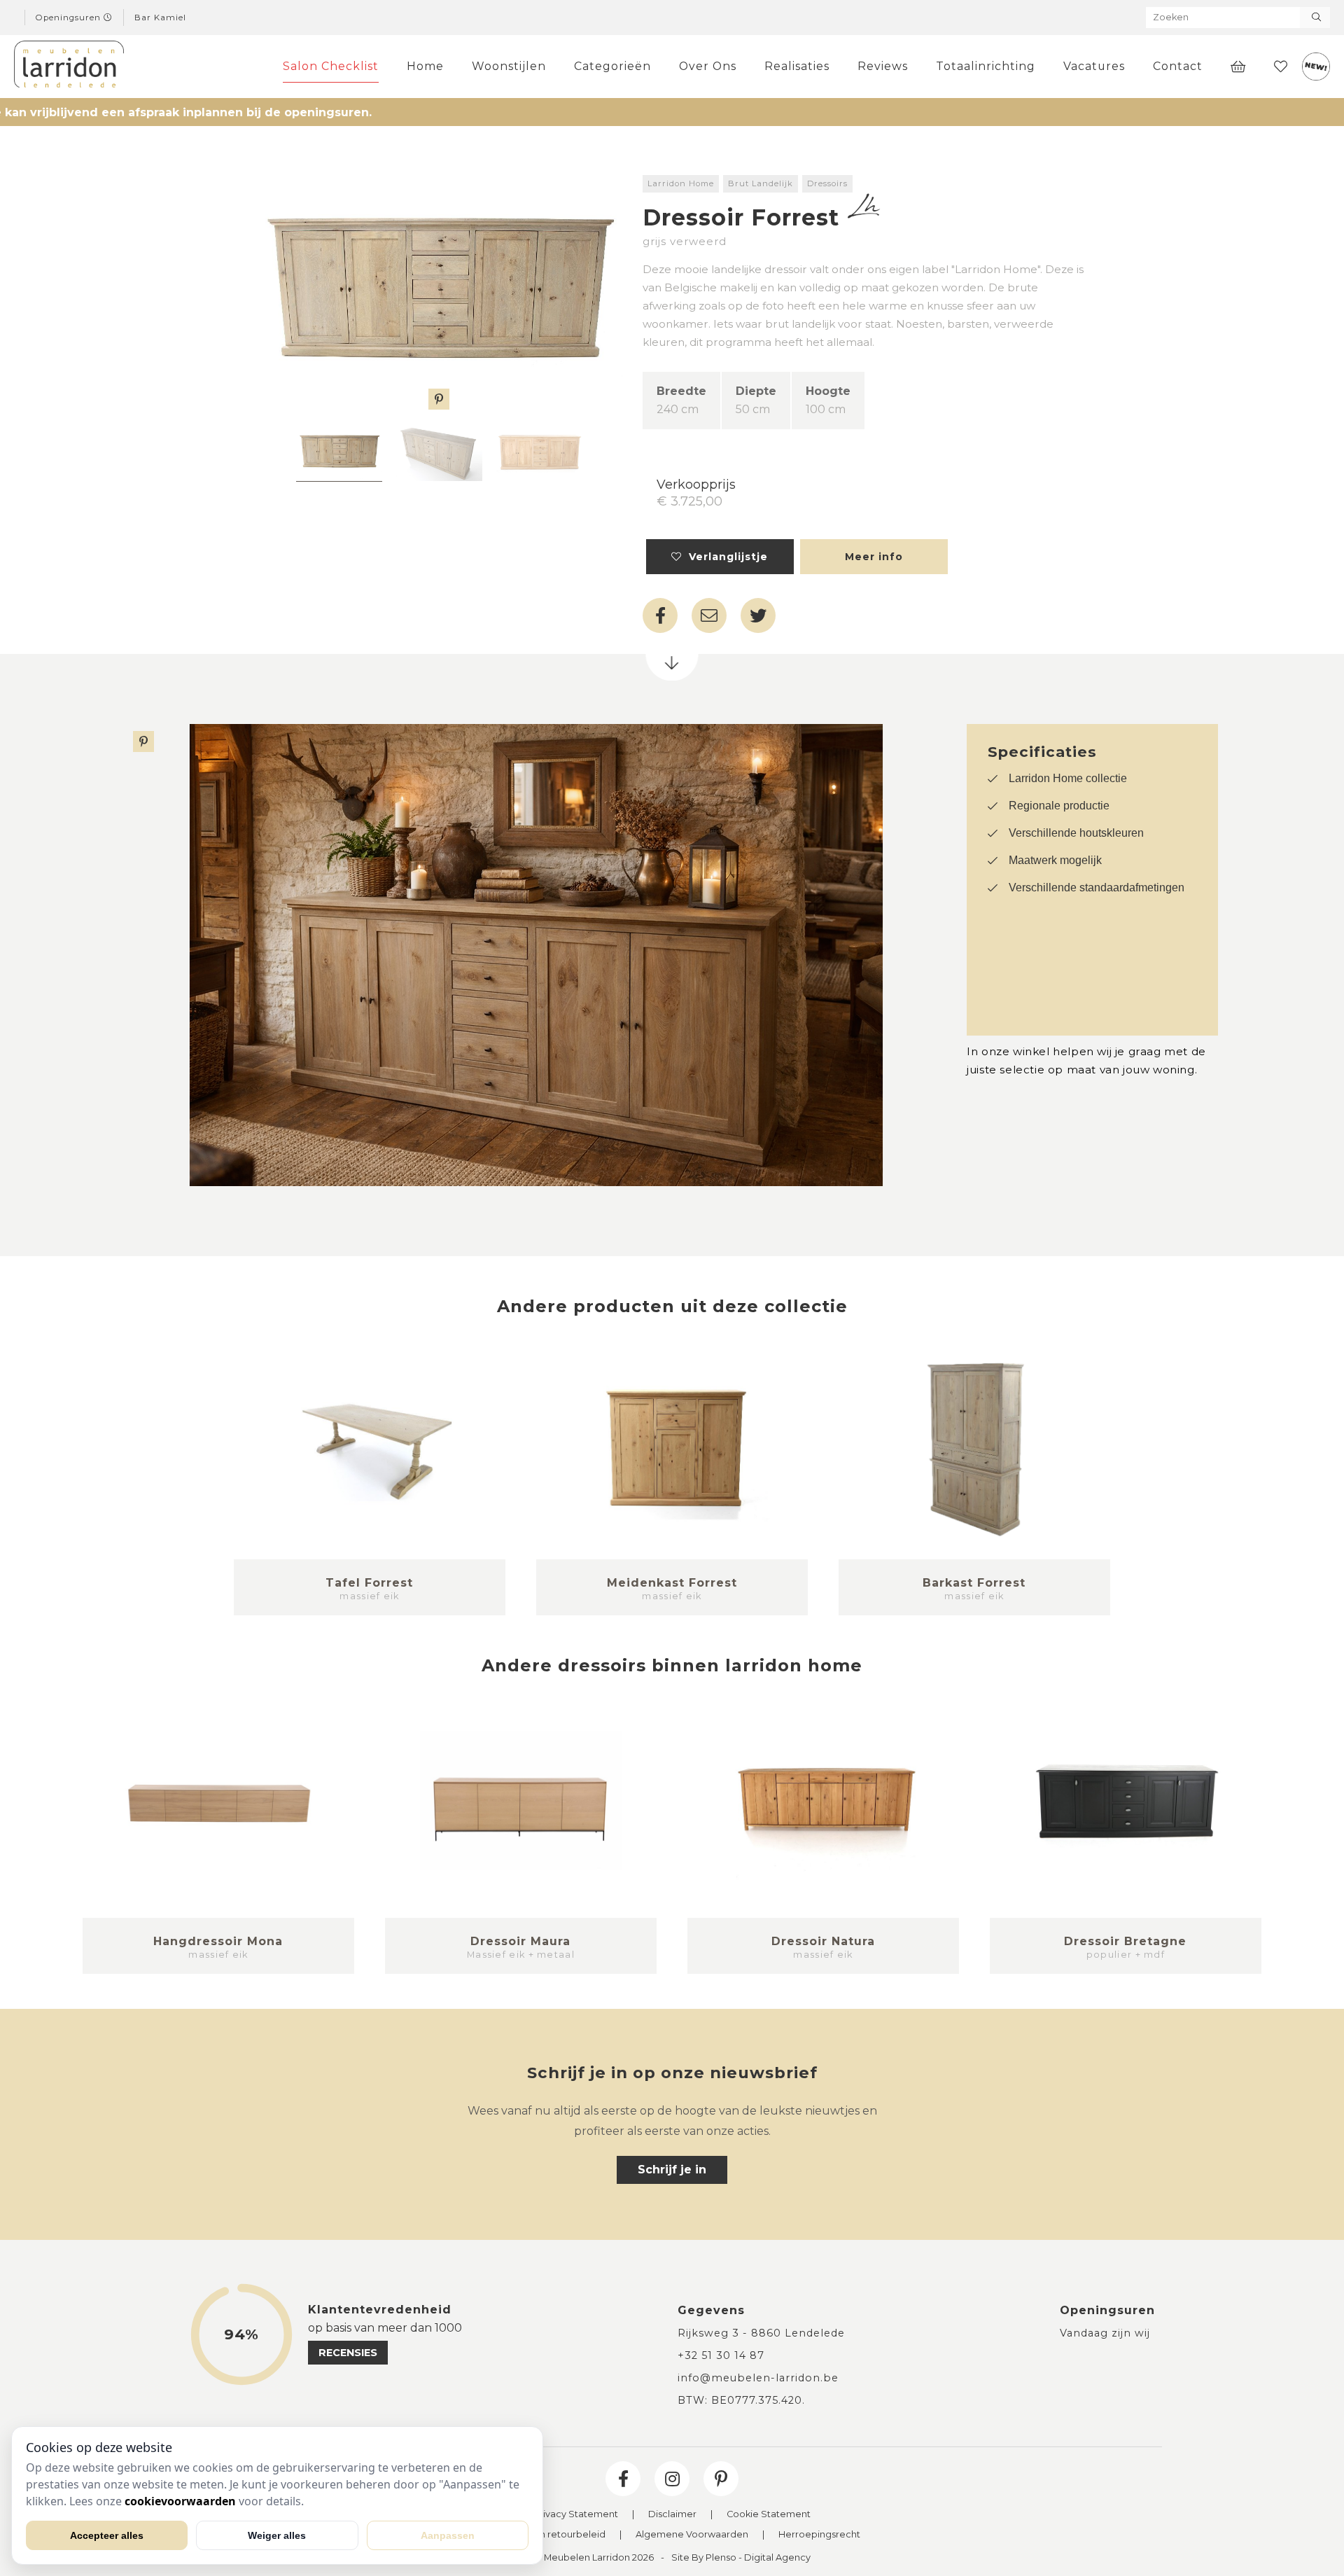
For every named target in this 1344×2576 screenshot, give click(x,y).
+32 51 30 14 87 (721, 2355)
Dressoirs (827, 183)
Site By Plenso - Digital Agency (741, 2558)
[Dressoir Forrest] (439, 292)
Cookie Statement (769, 2515)
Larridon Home (681, 183)
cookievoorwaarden (180, 2501)
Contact (1178, 66)
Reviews (883, 66)
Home (425, 66)
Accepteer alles (107, 2535)
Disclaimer (672, 2515)
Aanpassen (448, 2535)
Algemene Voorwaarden (692, 2535)
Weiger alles (277, 2535)
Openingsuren (70, 18)
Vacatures (1094, 66)
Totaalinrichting (986, 66)
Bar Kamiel (160, 18)
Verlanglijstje (725, 557)
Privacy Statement (576, 2515)
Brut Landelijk (761, 183)
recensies (348, 2353)
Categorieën (612, 66)
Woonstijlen (509, 66)
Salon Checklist (331, 66)
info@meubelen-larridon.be (758, 2378)
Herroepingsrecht (819, 2535)
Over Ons (708, 66)
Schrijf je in (672, 2170)
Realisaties (797, 66)
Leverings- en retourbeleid (545, 2535)
